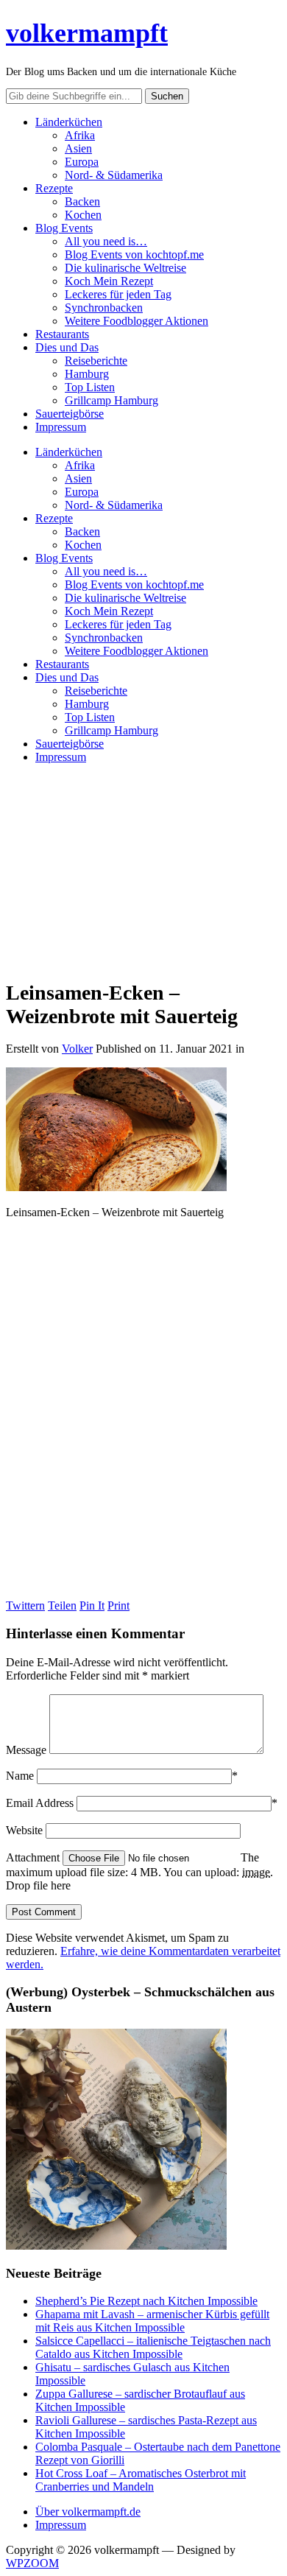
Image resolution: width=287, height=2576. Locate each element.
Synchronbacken (104, 308)
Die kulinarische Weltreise (125, 268)
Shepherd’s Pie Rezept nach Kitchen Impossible (146, 2301)
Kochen (83, 215)
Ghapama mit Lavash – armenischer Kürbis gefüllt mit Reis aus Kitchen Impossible (152, 2321)
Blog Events (64, 228)
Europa (82, 162)
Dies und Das (67, 347)
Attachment (34, 1857)
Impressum (61, 427)
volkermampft (87, 33)
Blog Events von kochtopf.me (134, 255)
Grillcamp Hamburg (111, 400)
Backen (82, 201)
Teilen (62, 1605)
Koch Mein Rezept (109, 281)
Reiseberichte (96, 361)
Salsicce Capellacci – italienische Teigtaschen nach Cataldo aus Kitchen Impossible (153, 2347)
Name (20, 1776)
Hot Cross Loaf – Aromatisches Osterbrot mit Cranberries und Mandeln (141, 2480)
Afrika (80, 135)
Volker (77, 1049)
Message (26, 1750)
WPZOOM (32, 2563)
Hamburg (87, 374)
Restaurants (62, 334)
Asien (78, 148)
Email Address (40, 1803)
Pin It (92, 1605)
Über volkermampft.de (88, 2512)
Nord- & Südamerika (114, 175)
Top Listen (90, 387)
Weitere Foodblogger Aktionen (137, 321)
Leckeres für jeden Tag (118, 294)
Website (24, 1830)
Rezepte (54, 188)
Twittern (25, 1605)
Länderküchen (69, 122)
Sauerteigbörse (70, 414)
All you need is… (106, 241)
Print (118, 1605)
